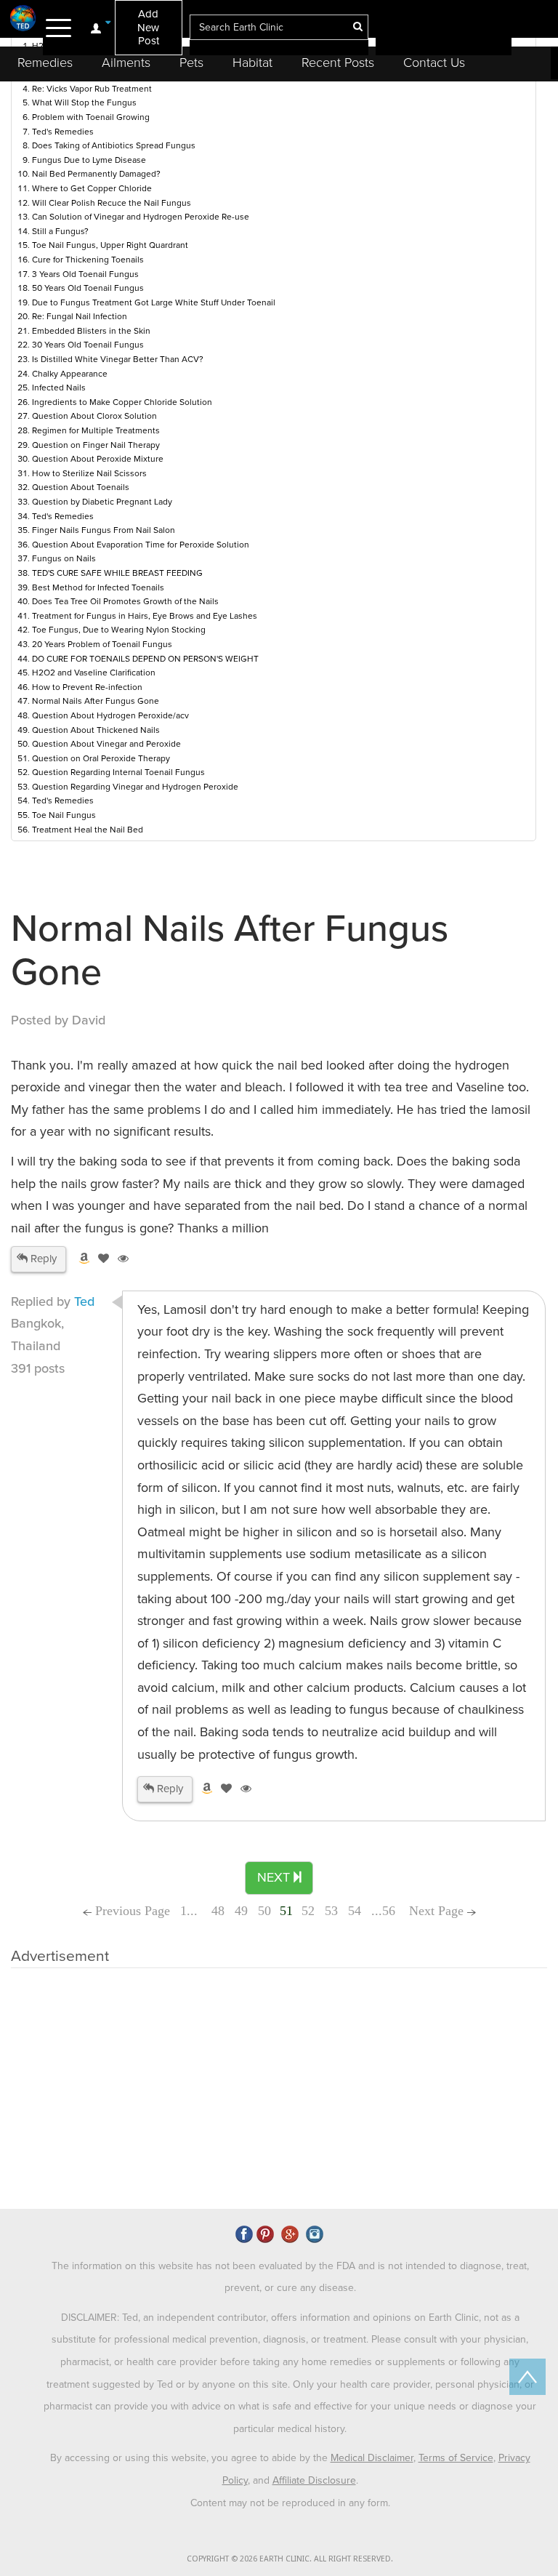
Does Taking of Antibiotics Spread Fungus (114, 145)
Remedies (45, 63)
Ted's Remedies (63, 132)
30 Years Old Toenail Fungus (88, 345)
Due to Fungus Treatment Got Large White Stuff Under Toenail (154, 302)
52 (308, 1911)
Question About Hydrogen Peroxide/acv (110, 715)
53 (331, 1911)
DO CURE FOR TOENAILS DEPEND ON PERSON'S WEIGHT (145, 659)
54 (355, 1911)
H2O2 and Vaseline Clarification (94, 673)
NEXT (275, 1877)
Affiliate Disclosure (314, 2480)
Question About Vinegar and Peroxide (106, 744)
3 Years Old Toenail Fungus (85, 274)
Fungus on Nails (64, 558)
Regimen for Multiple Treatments (96, 430)
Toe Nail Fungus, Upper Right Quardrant (110, 245)
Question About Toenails (81, 487)
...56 (383, 1911)
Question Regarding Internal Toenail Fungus (118, 772)
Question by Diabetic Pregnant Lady (102, 502)
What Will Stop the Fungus (84, 103)
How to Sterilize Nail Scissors (89, 473)
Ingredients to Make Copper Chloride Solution (122, 402)
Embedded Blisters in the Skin (91, 331)
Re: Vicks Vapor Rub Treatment (92, 89)
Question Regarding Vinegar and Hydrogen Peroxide (135, 787)
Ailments (126, 63)
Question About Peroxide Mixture (98, 459)
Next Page (438, 1911)
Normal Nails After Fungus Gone (96, 701)
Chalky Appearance (70, 374)
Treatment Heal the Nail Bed (88, 830)
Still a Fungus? (60, 231)
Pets (191, 63)
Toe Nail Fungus (64, 815)
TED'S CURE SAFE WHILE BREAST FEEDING (117, 573)
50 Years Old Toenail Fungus (88, 288)
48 (218, 1911)
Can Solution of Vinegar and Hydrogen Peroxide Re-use (141, 217)
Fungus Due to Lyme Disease (89, 160)
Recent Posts (338, 63)
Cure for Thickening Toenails (88, 260)
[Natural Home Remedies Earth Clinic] (23, 18)
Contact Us (434, 63)
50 (264, 1911)
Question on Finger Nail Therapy (96, 445)
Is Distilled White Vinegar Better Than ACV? (118, 359)
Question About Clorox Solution (94, 416)
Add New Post (148, 27)
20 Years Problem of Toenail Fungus (102, 644)
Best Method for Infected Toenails (98, 587)
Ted (84, 1301)
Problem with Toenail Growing (91, 117)
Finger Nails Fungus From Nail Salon (104, 530)
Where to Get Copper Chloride (92, 188)
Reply (42, 1259)
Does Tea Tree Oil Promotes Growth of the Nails (125, 601)
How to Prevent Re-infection (87, 687)
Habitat (252, 63)
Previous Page (131, 1911)
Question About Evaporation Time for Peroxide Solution (141, 545)
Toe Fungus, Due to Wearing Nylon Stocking (119, 630)
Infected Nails (59, 388)
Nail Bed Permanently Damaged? (96, 174)
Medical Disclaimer (372, 2458)
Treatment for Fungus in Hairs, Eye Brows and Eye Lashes (145, 616)
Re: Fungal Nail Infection (80, 316)
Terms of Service (456, 2458)
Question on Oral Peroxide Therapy (101, 758)
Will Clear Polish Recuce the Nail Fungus (112, 203)
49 (241, 1911)
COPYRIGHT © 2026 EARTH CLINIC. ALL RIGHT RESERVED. (290, 2559)
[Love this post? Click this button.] (101, 1259)
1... (191, 1911)
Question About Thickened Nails (96, 730)
